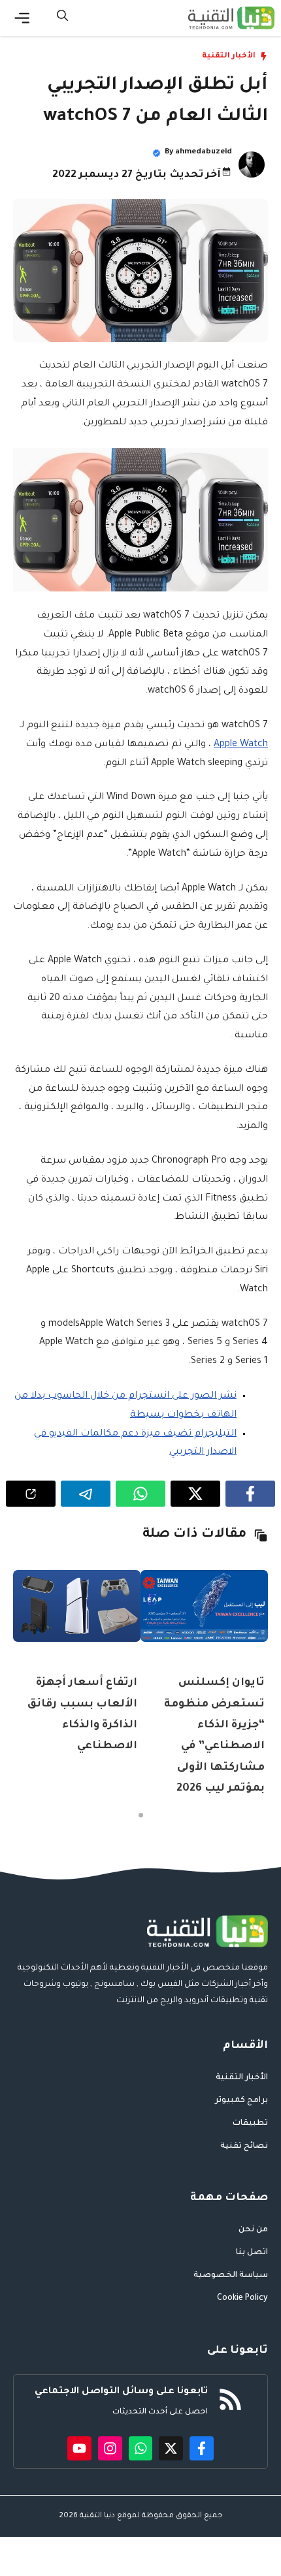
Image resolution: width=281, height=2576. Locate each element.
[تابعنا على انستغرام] (110, 2448)
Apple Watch (241, 745)
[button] (62, 18)
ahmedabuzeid (204, 152)
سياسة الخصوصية (231, 2276)
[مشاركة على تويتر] (195, 1494)
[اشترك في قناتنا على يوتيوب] (79, 2448)
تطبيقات (250, 2124)
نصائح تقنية (244, 2146)
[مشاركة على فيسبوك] (250, 1494)
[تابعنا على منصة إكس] (171, 2448)
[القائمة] (22, 18)
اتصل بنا (252, 2253)
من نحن (253, 2230)
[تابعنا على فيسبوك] (202, 2448)
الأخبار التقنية (229, 56)
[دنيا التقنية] (231, 18)
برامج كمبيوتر (241, 2101)
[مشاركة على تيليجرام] (86, 1494)
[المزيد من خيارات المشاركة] (31, 1494)
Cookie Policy (242, 2299)
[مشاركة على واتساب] (140, 1494)
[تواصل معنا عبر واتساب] (141, 2448)
